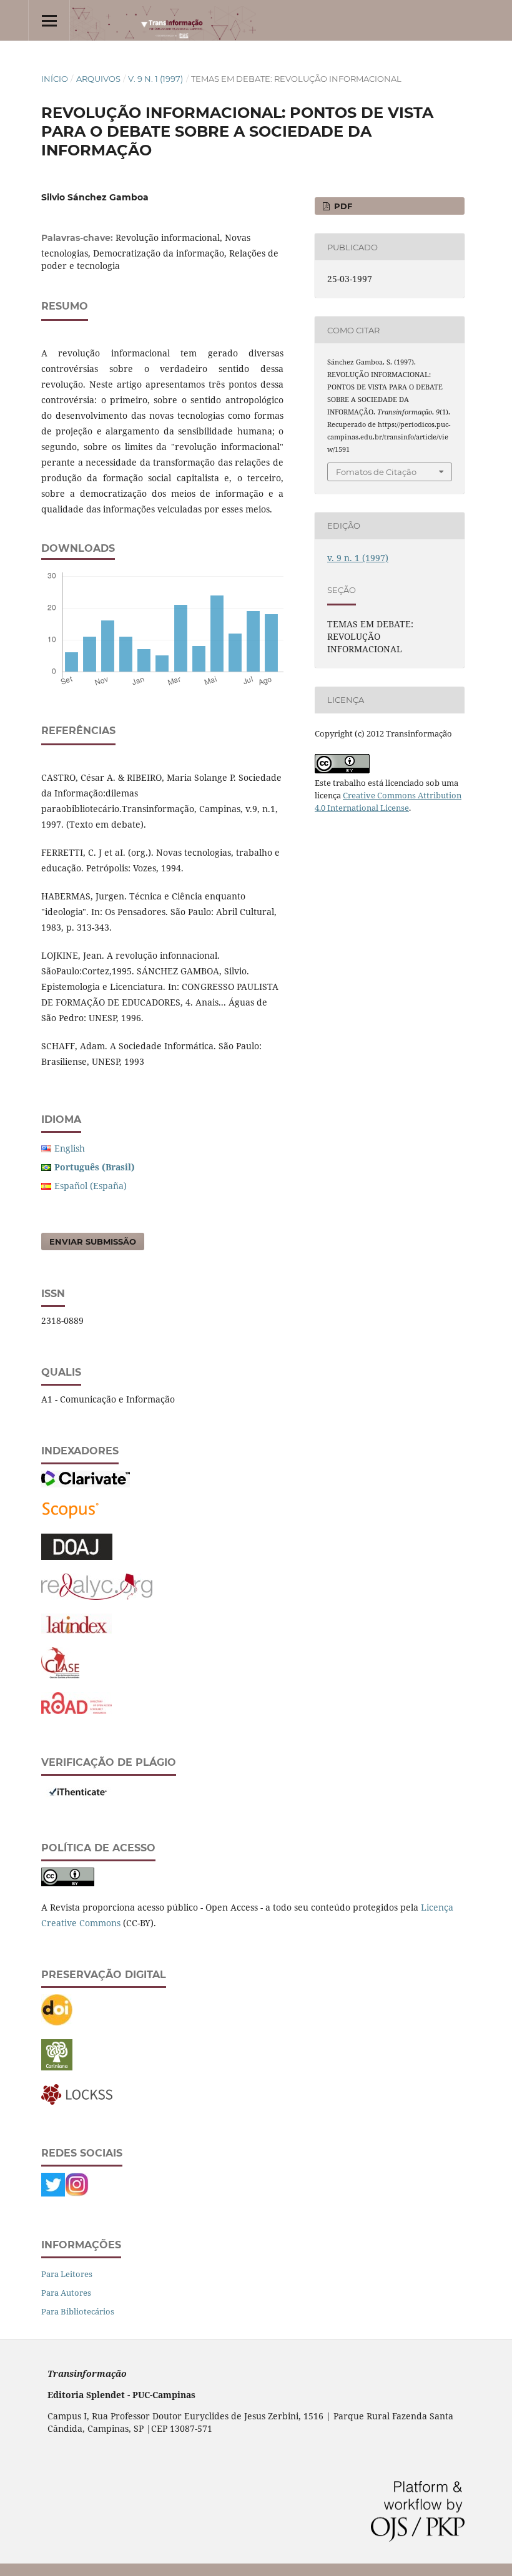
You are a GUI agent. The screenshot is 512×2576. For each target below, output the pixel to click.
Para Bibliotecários (78, 2311)
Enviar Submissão (93, 1241)
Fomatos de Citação (376, 472)
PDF (342, 206)
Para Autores (66, 2293)
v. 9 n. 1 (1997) (155, 79)
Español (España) (91, 1186)
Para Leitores (67, 2274)
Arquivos (98, 79)
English (70, 1148)
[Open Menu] (49, 20)
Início (55, 79)
